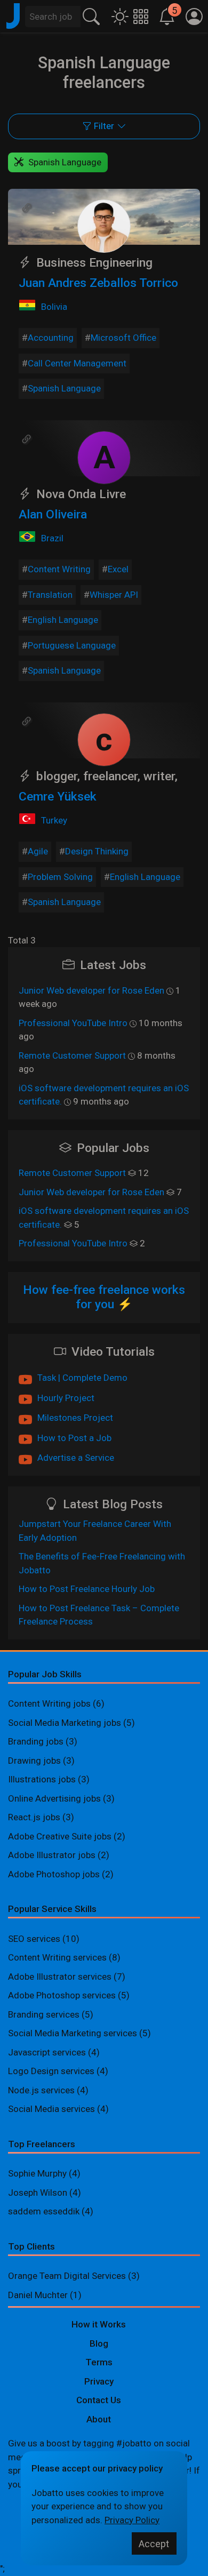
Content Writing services (57, 1957)
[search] (91, 15)
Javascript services (47, 2052)
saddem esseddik (44, 2211)
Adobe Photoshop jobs (54, 1874)
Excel (118, 569)
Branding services (44, 2014)
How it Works (99, 2324)
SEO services (34, 1939)
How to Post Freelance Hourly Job (87, 1589)
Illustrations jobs (42, 1779)
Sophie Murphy (37, 2173)
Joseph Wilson (38, 2193)
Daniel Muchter (38, 2295)
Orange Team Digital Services (68, 2276)
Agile (38, 851)
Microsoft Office (123, 338)
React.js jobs (34, 1817)
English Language (63, 620)
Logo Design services (51, 2071)
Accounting (51, 338)
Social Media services (51, 2109)
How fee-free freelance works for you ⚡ (104, 1297)
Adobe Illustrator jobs (52, 1855)
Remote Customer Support (72, 1055)
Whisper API (114, 595)
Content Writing (59, 569)
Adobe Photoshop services (62, 1995)
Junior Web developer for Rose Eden (91, 990)
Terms (99, 2362)
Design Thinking (97, 851)
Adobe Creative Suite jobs (60, 1836)
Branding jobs (36, 1741)
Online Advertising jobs (54, 1798)
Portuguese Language (72, 645)
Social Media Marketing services (73, 2033)
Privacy (99, 2381)
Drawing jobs (34, 1761)
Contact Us (99, 2400)
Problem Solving (60, 877)
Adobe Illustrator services (60, 1977)
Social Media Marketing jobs (65, 1723)
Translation (50, 595)
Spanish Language (64, 388)
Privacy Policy (132, 2520)
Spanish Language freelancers (104, 73)
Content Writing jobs (49, 1703)
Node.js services (41, 2090)
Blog (99, 2343)
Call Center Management (77, 363)
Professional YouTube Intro (73, 1023)
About (99, 2419)
